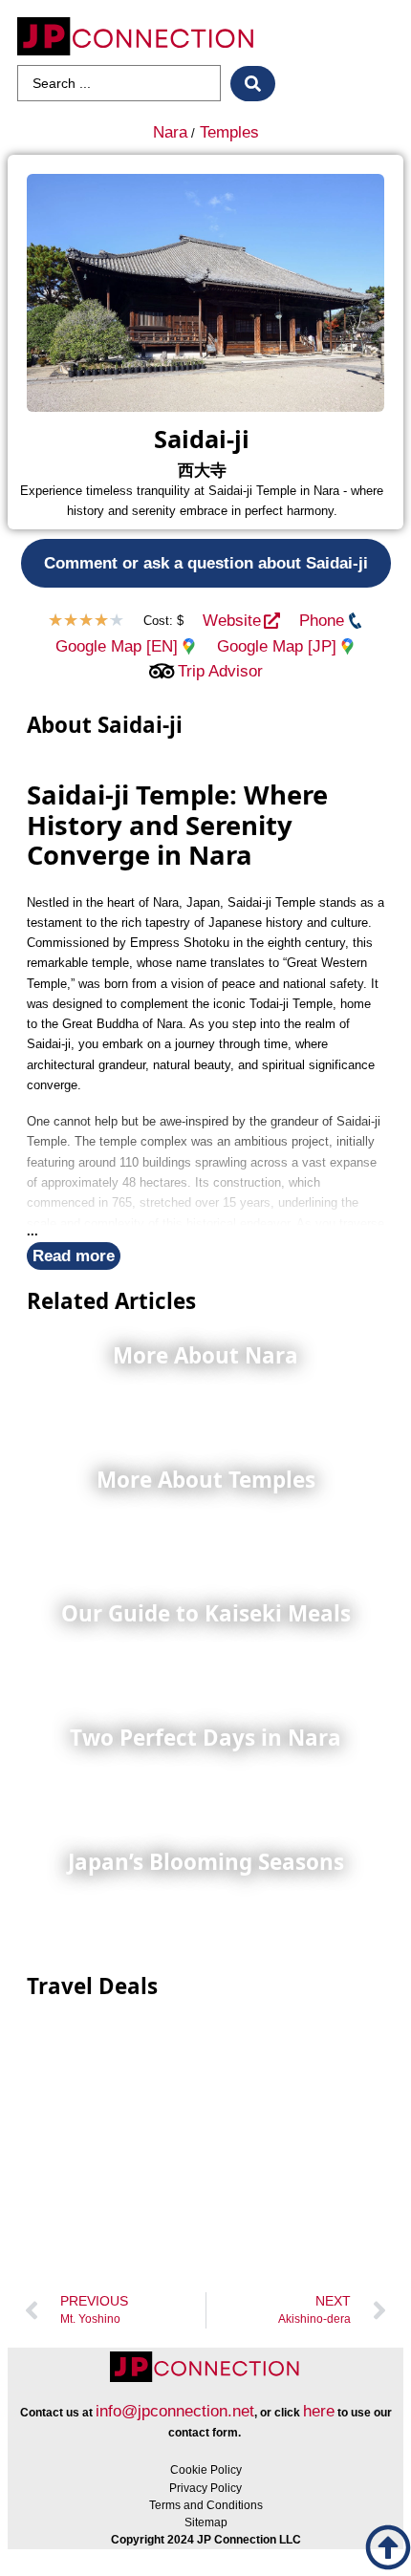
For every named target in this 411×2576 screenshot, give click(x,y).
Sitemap (206, 2522)
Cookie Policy (206, 2470)
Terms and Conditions (206, 2505)
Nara (170, 132)
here (319, 2411)
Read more (74, 1256)
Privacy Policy (205, 2488)
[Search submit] (253, 84)
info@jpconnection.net (175, 2411)
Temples (229, 132)
